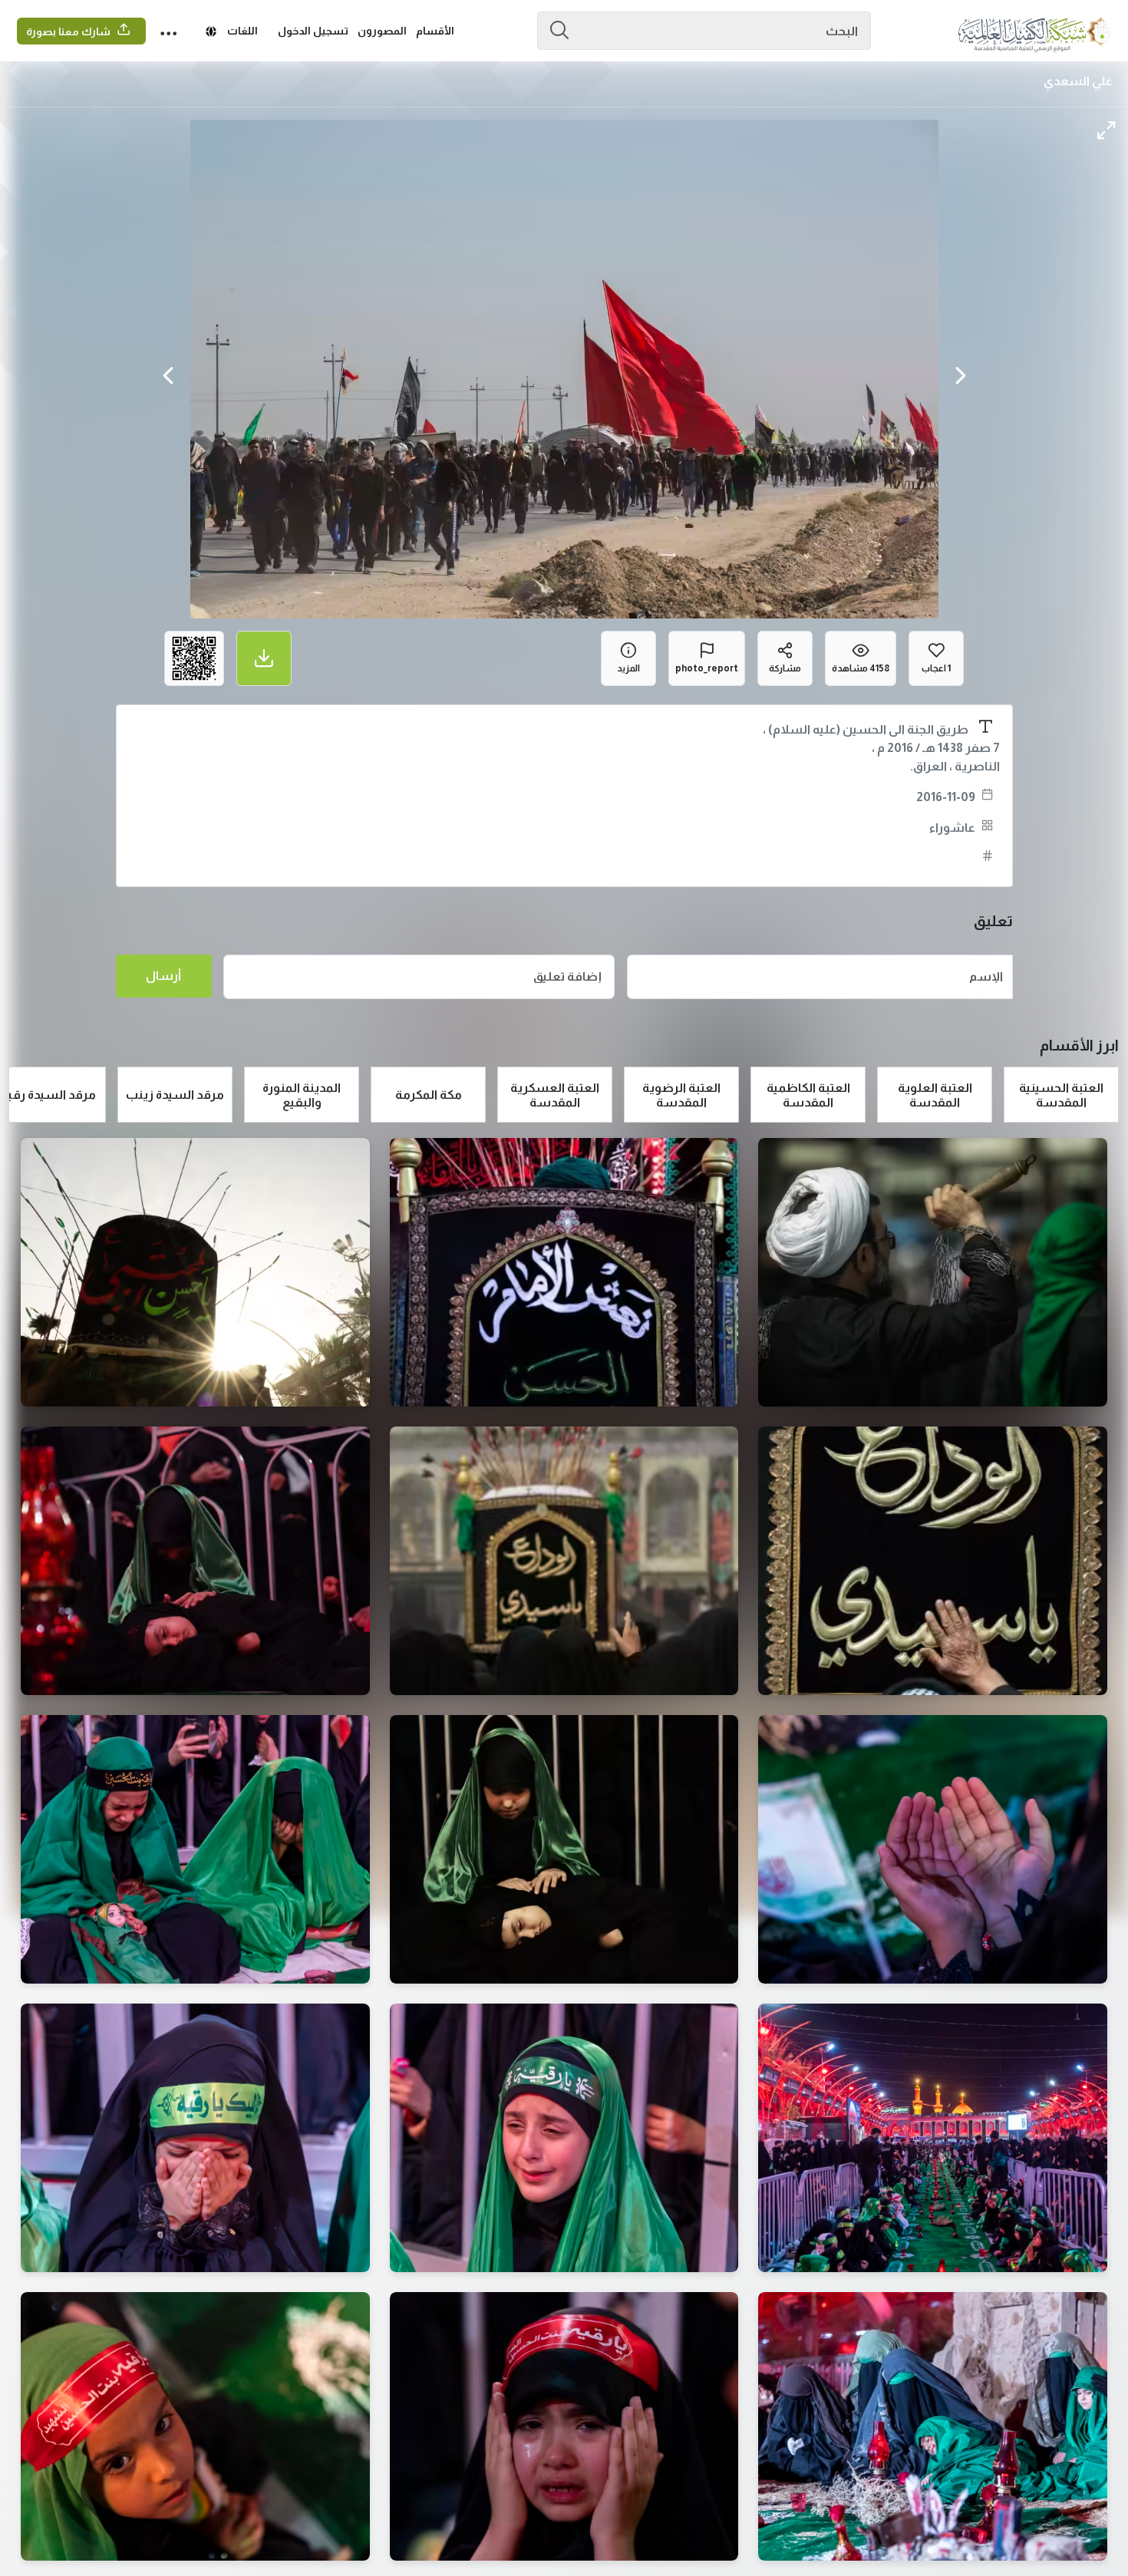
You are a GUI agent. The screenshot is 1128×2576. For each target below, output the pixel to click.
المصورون (382, 31)
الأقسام (435, 31)
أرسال (163, 976)
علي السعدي (1078, 81)
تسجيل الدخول (313, 31)
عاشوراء (952, 828)
